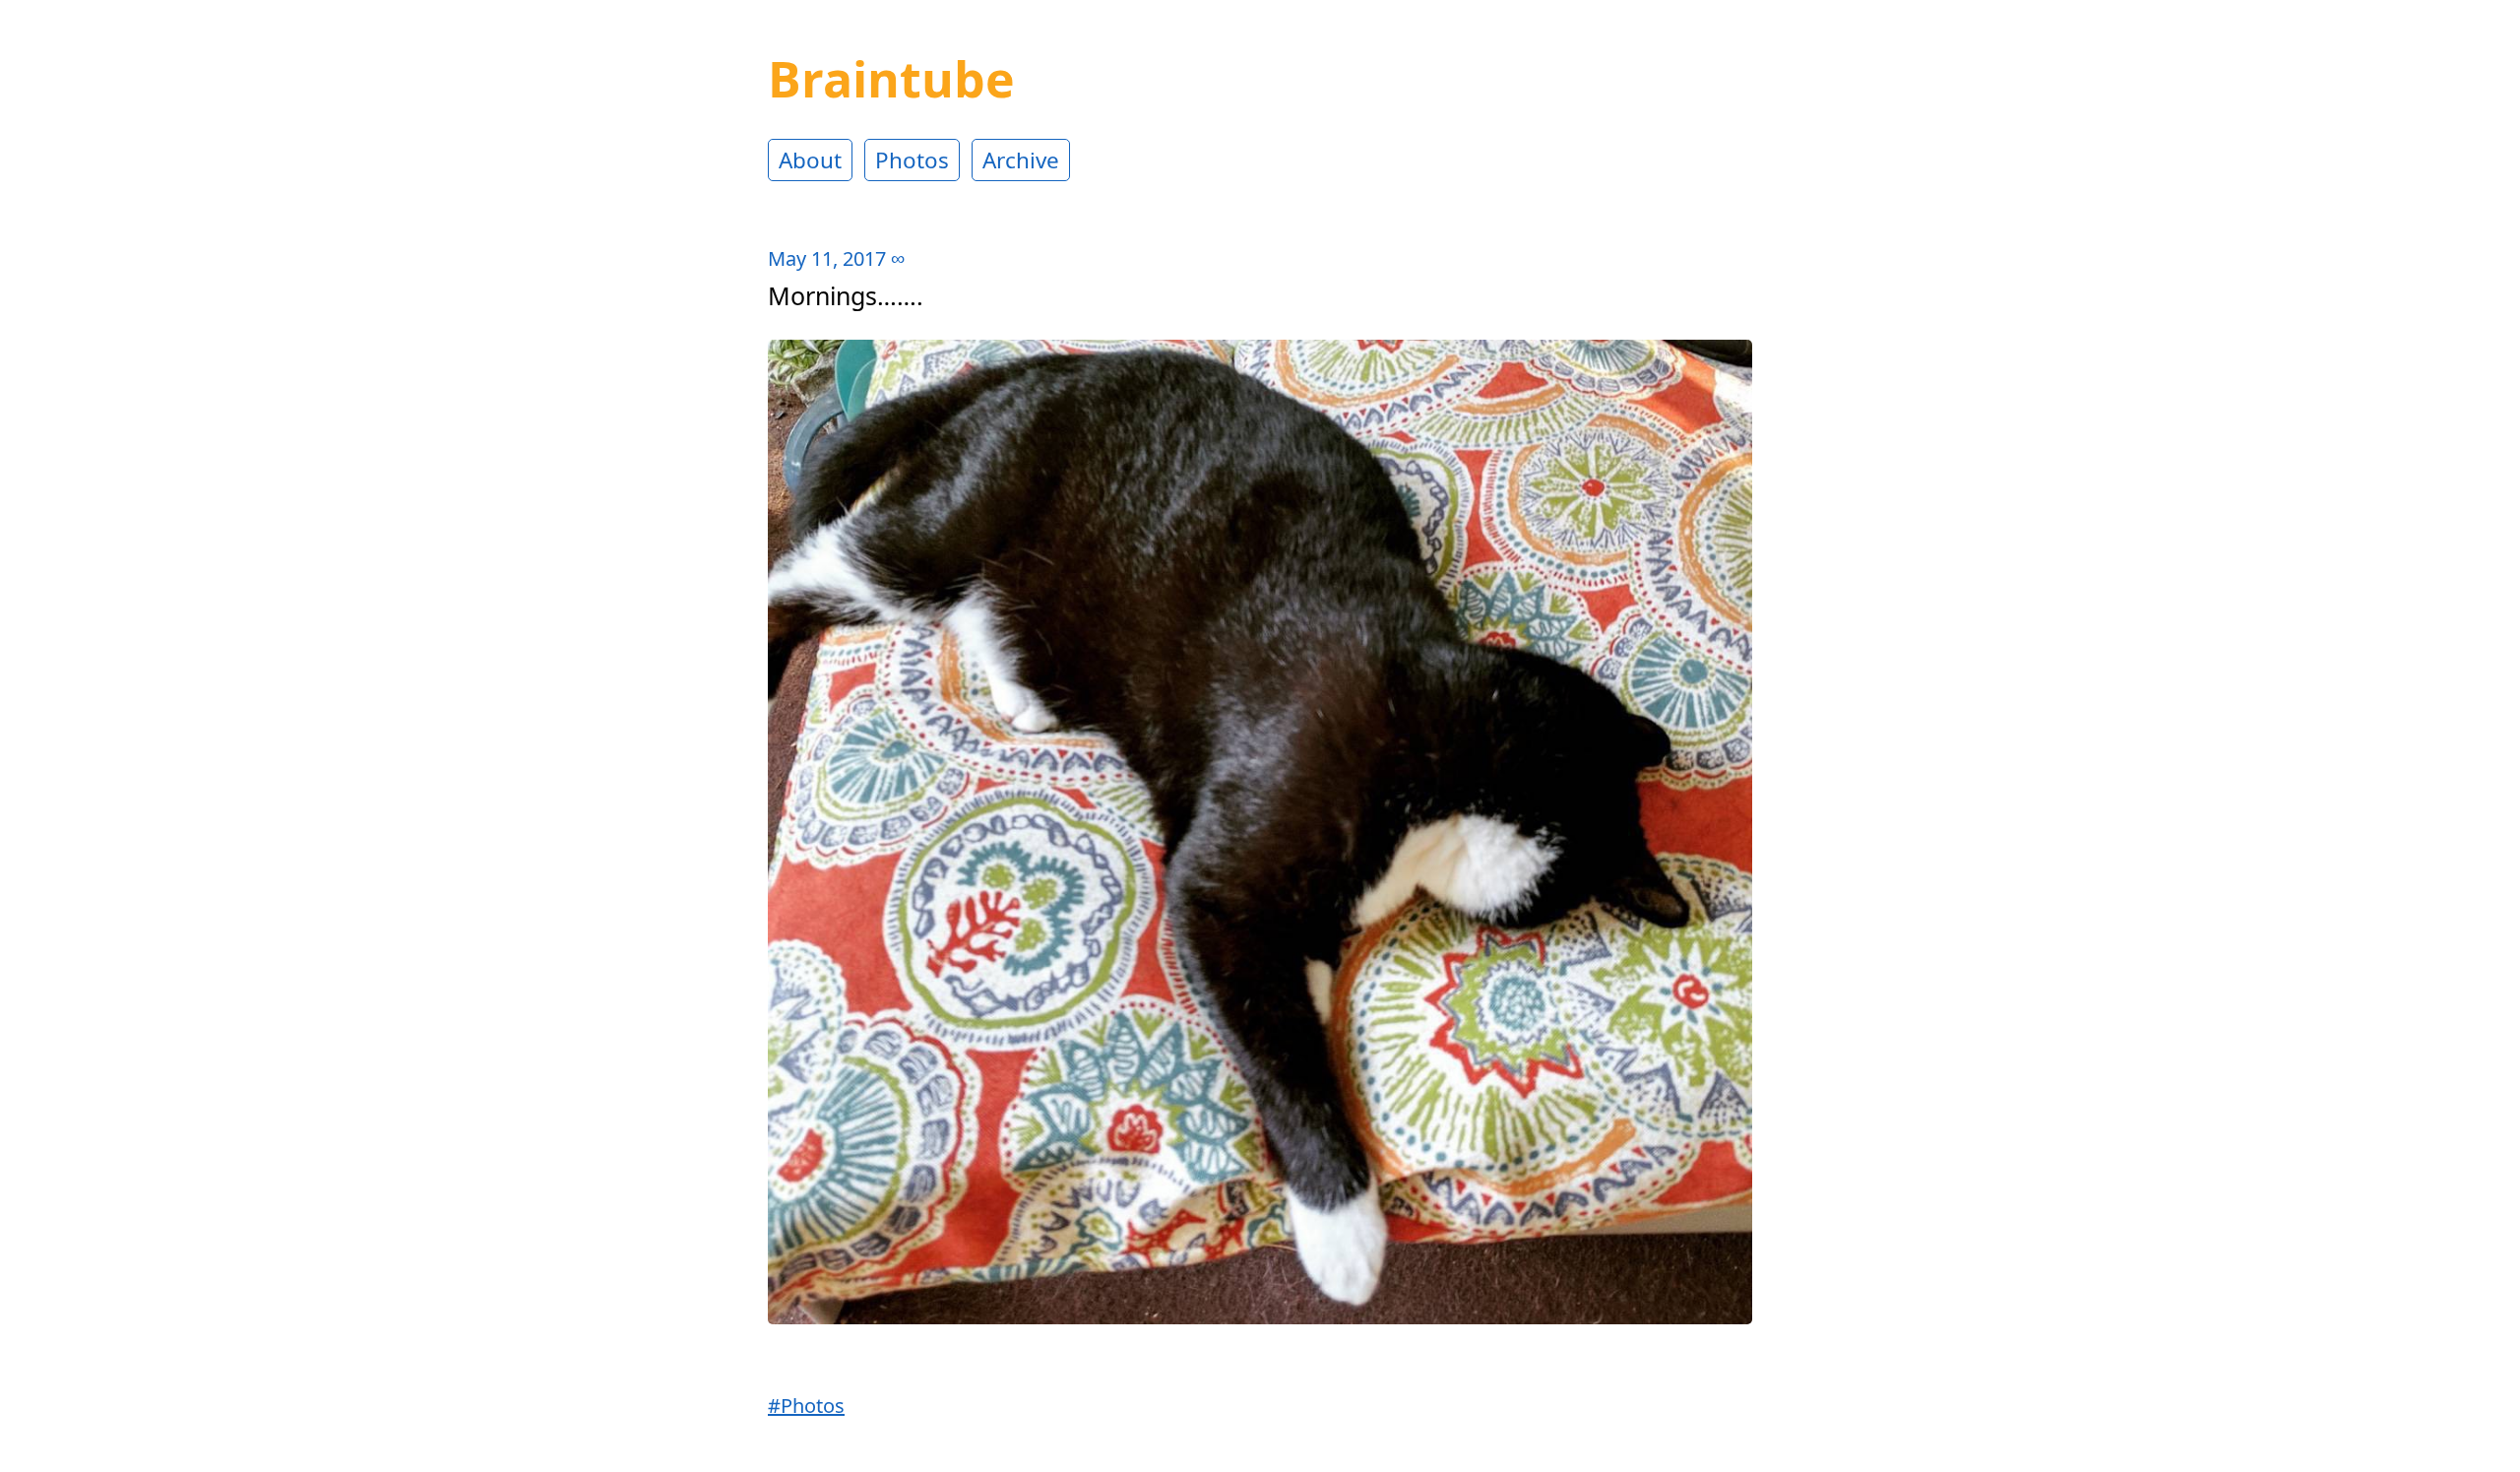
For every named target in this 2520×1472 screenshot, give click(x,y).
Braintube (891, 79)
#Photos (806, 1406)
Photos (912, 160)
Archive (1021, 160)
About (810, 160)
